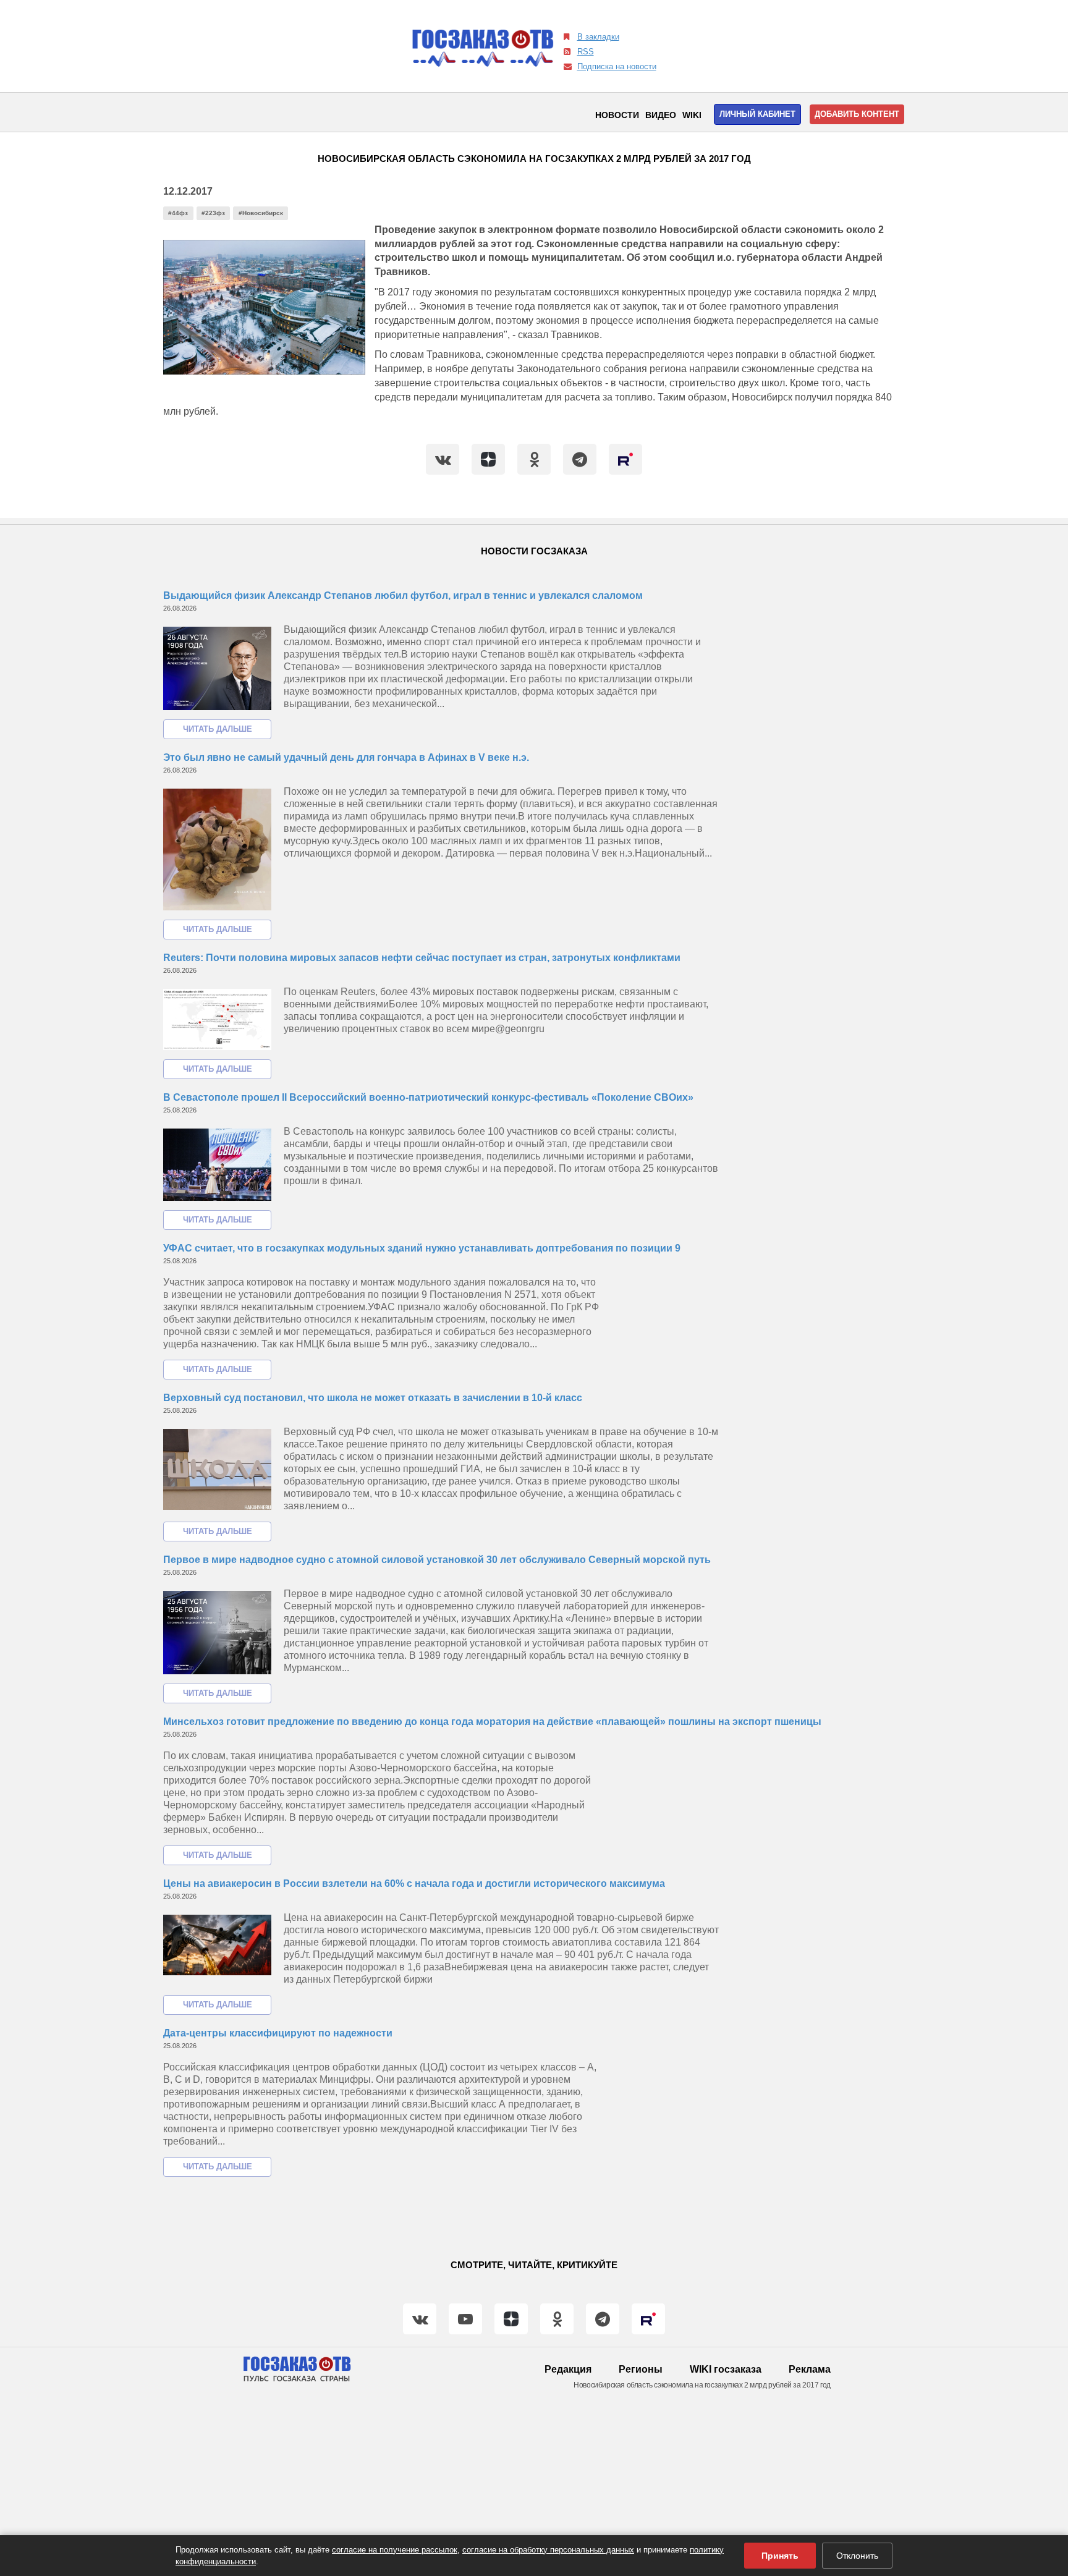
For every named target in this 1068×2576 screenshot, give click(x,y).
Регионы (641, 2369)
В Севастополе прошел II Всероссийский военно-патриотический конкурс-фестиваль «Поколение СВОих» (428, 1097)
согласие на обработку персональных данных (548, 2550)
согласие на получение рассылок (395, 2550)
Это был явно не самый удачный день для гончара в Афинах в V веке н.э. (346, 757)
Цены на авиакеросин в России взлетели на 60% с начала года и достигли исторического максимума (414, 1883)
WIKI (692, 115)
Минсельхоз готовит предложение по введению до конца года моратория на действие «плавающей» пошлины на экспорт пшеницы (492, 1722)
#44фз (178, 213)
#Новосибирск (261, 213)
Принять (780, 2556)
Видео (661, 115)
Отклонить (857, 2556)
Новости (617, 115)
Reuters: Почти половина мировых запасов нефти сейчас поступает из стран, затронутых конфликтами (422, 958)
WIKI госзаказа (726, 2369)
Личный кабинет (757, 114)
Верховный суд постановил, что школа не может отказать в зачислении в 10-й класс (373, 1398)
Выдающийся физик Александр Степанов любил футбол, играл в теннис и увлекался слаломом (403, 595)
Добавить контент (857, 114)
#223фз (213, 213)
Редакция (568, 2369)
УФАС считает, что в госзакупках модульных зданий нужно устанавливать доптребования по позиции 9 (422, 1248)
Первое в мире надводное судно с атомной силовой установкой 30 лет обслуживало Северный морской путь (437, 1560)
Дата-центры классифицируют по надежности (278, 2033)
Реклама (810, 2369)
